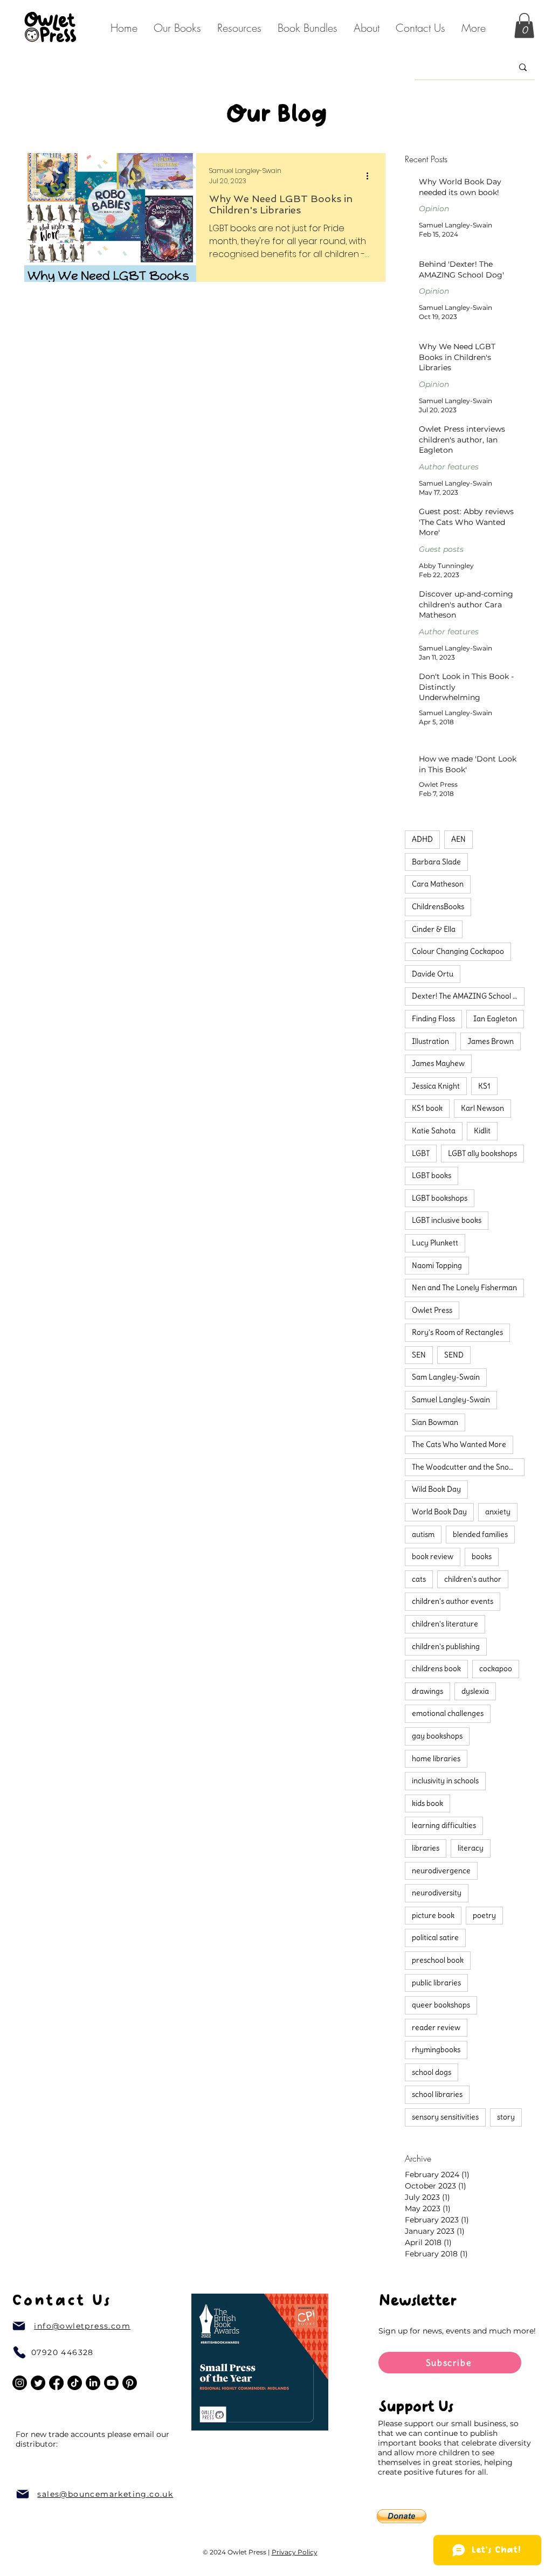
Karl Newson (482, 1108)
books (482, 1556)
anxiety (498, 1512)
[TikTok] (75, 2383)
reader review (436, 2027)
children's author (473, 1579)
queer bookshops (441, 2005)
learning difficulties (444, 1825)
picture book (433, 1915)
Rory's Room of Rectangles (457, 1332)
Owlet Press (432, 1310)
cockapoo (496, 1668)
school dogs (432, 2072)
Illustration (430, 1041)
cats (419, 1579)
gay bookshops (437, 1736)
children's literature (445, 1624)
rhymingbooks (436, 2049)
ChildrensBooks (438, 906)
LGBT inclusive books (447, 1220)
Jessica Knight (436, 1086)
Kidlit (482, 1131)
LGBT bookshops (440, 1198)
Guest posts (441, 549)
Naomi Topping (437, 1265)
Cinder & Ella (434, 929)
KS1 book (427, 1108)
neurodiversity (437, 1893)
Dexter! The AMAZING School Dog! (468, 996)
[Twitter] (38, 2383)
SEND (454, 1355)
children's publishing (446, 1646)
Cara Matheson (438, 884)
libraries (426, 1848)
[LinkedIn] (93, 2383)
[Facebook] (56, 2383)
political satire (435, 1937)
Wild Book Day (436, 1489)
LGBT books (432, 1175)
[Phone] (19, 2352)
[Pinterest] (130, 2383)
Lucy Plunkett (435, 1243)
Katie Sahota (434, 1131)
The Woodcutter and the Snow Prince (468, 1467)
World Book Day (439, 1512)
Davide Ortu (433, 974)
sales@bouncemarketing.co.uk (105, 2494)
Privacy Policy (295, 2552)
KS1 (484, 1086)
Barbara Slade (436, 862)
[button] (367, 28)
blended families (480, 1534)
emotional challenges (448, 1713)
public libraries (436, 1983)
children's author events (453, 1601)
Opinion (434, 209)
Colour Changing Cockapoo (458, 951)
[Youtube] (111, 2383)
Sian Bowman (435, 1422)
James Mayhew (438, 1063)
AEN (458, 839)
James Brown (491, 1041)
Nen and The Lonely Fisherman (464, 1287)
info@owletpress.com (82, 2326)
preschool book (438, 1960)
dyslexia (475, 1691)
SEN (419, 1355)
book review (433, 1556)
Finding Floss (433, 1019)
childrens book (436, 1668)
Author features (449, 467)
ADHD (422, 839)
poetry (484, 1915)
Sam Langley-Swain (446, 1377)
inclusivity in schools (445, 1781)
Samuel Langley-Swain (451, 1400)
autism (423, 1534)
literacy (471, 1848)
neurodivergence (441, 1871)
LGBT (421, 1153)
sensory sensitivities (445, 2117)
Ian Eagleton (495, 1019)
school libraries (437, 2094)
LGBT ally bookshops (482, 1153)
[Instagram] (20, 2383)
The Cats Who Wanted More (459, 1444)
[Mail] (19, 2326)
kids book (427, 1803)
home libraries (436, 1758)
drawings (427, 1691)
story (506, 2117)
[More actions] (371, 176)
